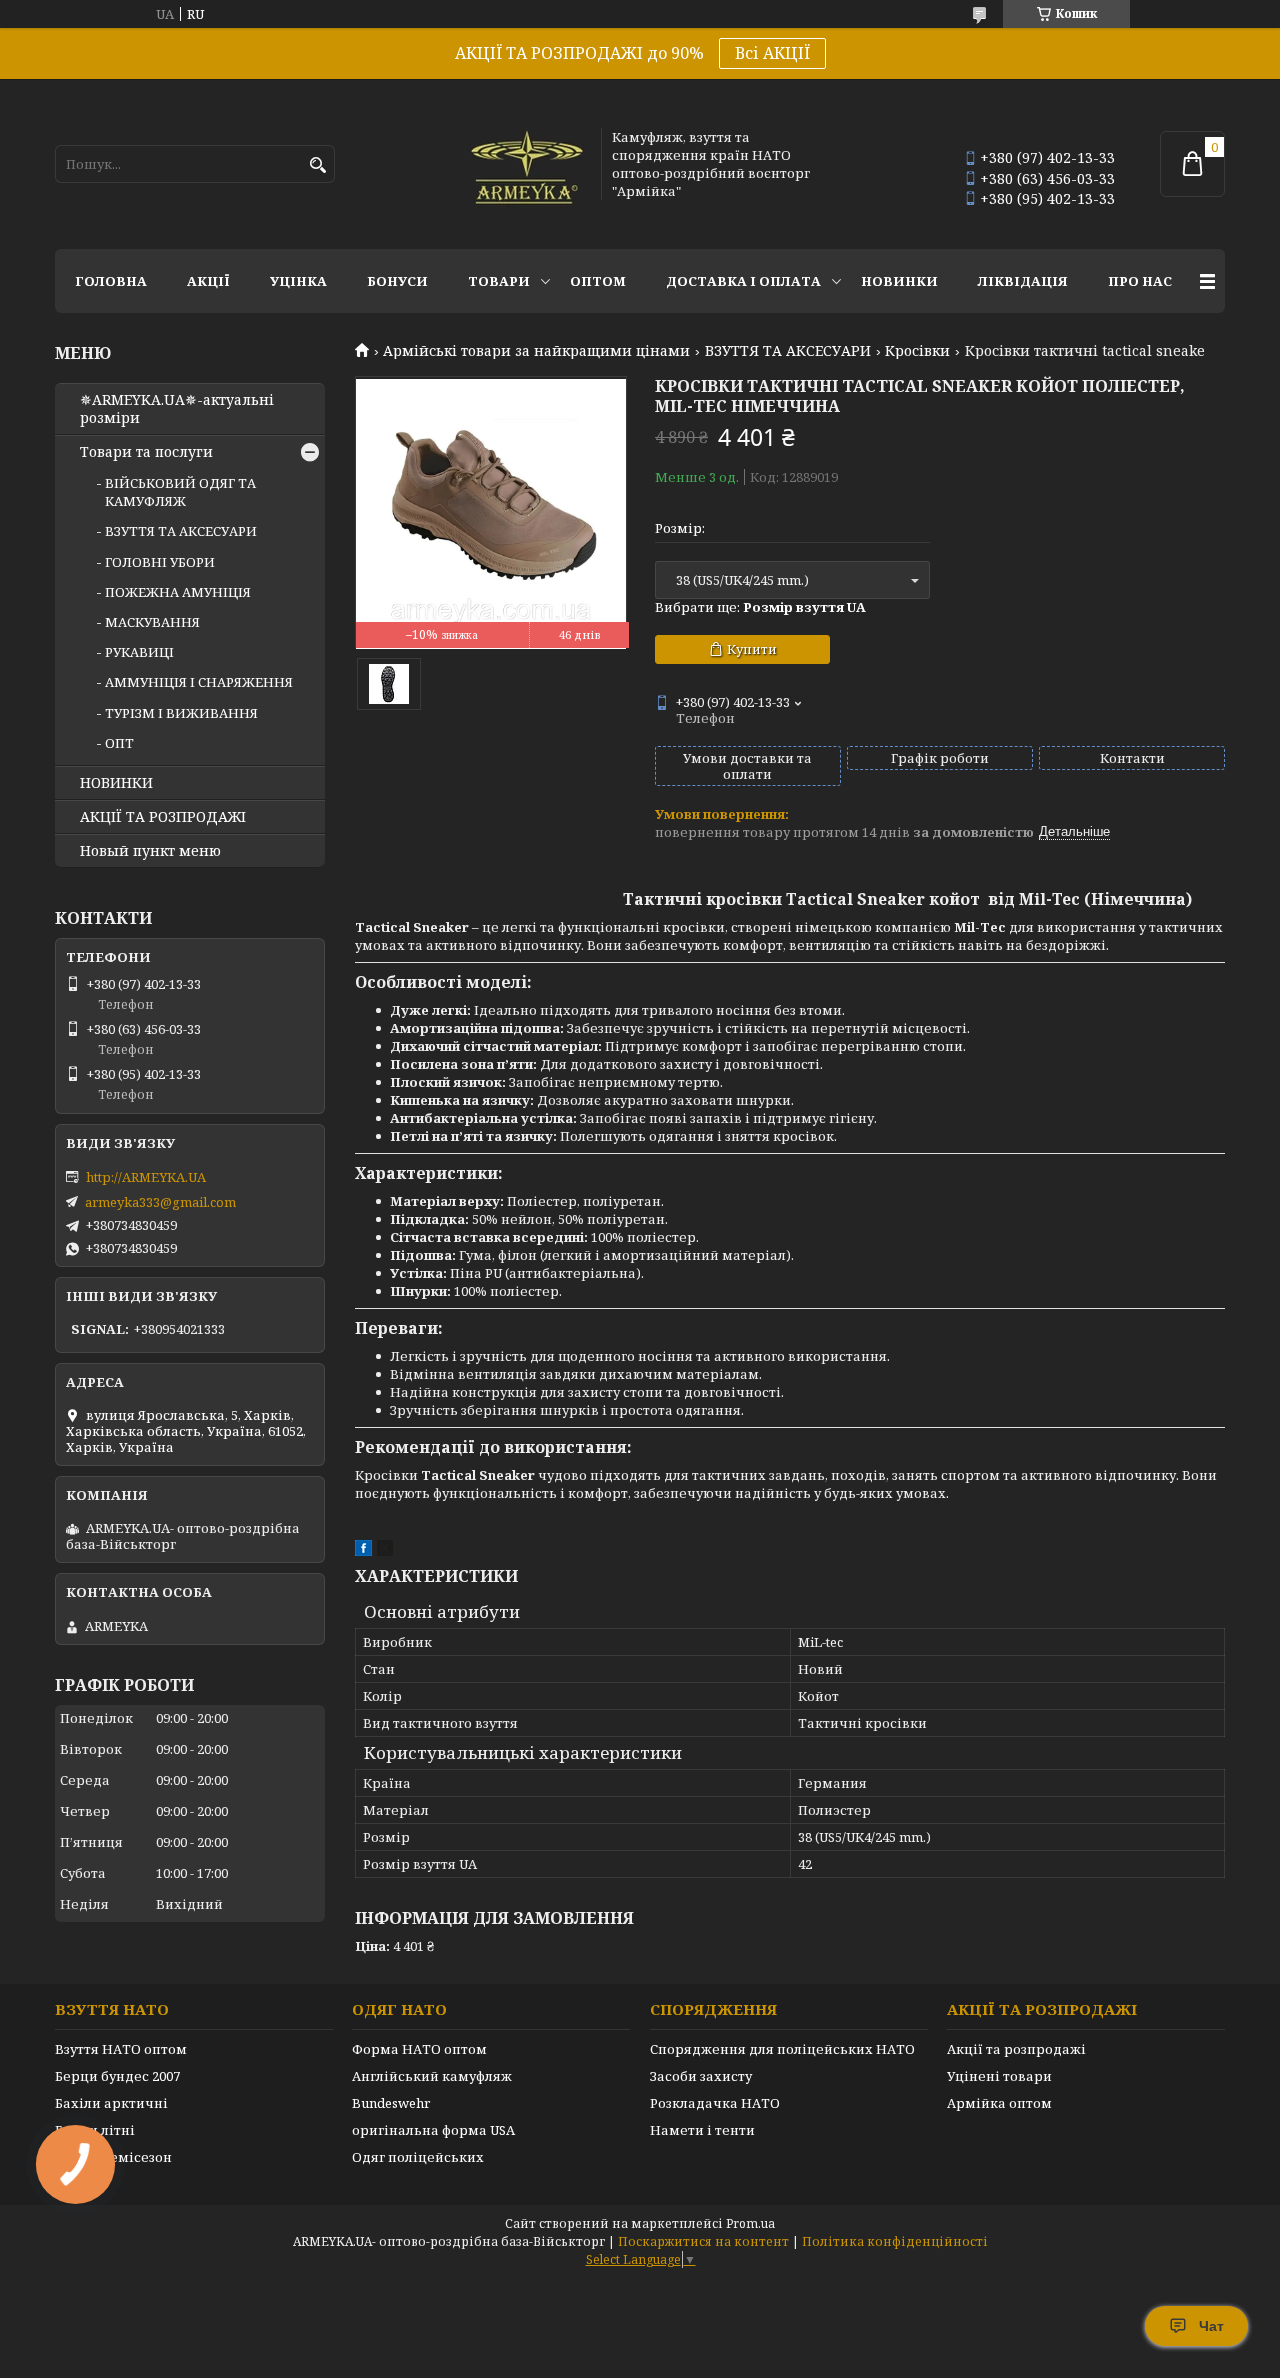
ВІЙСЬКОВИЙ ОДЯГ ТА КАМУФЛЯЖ (180, 492)
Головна (111, 281)
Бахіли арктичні (111, 2103)
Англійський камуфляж (432, 2076)
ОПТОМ (598, 281)
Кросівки (917, 351)
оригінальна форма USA (433, 2130)
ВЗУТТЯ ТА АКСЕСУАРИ (788, 351)
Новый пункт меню (150, 851)
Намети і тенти (702, 2130)
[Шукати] (317, 165)
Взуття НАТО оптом (121, 2049)
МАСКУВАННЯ (152, 622)
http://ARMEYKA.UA (146, 1177)
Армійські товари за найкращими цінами (536, 351)
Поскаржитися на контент (703, 2241)
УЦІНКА (298, 281)
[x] (385, 1551)
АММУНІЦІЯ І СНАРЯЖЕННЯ (199, 682)
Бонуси (397, 281)
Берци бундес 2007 (117, 2076)
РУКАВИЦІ (139, 652)
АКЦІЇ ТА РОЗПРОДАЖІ (163, 817)
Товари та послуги (146, 452)
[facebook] (363, 1551)
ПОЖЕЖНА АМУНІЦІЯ (178, 592)
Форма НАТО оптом (419, 2049)
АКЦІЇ (208, 281)
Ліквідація (1023, 281)
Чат (1211, 2326)
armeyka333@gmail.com (160, 1202)
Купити (752, 649)
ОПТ (119, 743)
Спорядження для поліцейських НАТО (782, 2049)
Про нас (1140, 281)
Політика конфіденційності (895, 2241)
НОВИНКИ (899, 281)
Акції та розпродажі (1016, 2049)
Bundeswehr (391, 2103)
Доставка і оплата (743, 281)
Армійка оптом (999, 2103)
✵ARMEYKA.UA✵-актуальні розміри (177, 409)
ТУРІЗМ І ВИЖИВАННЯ (181, 713)
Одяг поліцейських (418, 2157)
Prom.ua (750, 2223)
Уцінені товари (999, 2076)
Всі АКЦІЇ (772, 53)
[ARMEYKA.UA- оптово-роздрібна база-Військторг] (528, 164)
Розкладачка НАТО (715, 2103)
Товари (499, 281)
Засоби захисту (701, 2076)
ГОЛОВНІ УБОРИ (160, 562)
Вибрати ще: (760, 607)
